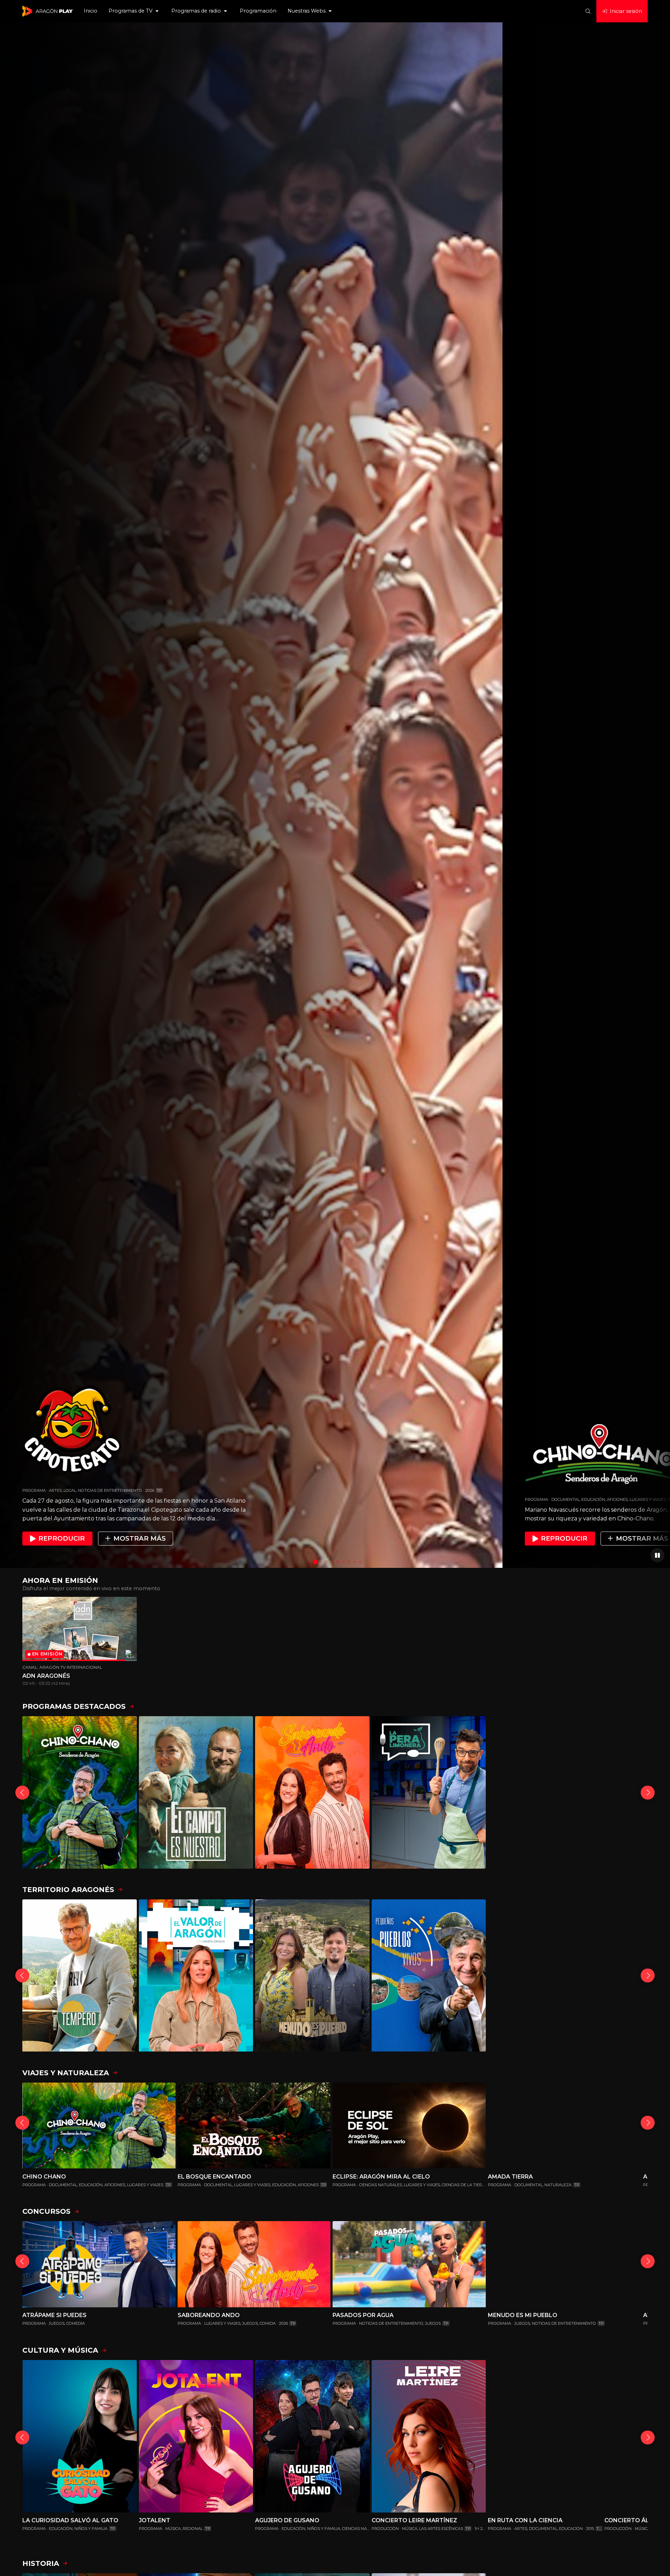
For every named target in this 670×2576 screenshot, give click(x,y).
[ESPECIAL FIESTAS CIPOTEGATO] (545, 1792)
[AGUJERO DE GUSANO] (312, 2436)
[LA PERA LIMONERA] (429, 1792)
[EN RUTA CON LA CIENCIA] (545, 2436)
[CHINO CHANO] (80, 1792)
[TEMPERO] (80, 1976)
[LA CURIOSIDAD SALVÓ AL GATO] (80, 2436)
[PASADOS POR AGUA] (409, 2264)
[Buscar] (588, 11)
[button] (134, 11)
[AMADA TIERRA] (564, 2126)
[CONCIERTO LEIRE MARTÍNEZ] (429, 2436)
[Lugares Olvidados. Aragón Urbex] (545, 1976)
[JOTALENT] (196, 2436)
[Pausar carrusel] (657, 1555)
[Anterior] (22, 1793)
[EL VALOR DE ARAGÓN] (196, 1976)
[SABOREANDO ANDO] (312, 1792)
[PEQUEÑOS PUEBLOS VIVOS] (429, 1976)
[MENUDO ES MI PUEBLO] (312, 1976)
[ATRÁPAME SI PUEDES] (99, 2264)
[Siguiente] (648, 1793)
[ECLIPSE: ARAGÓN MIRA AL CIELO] (409, 2126)
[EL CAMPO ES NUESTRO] (196, 1792)
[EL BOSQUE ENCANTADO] (254, 2126)
